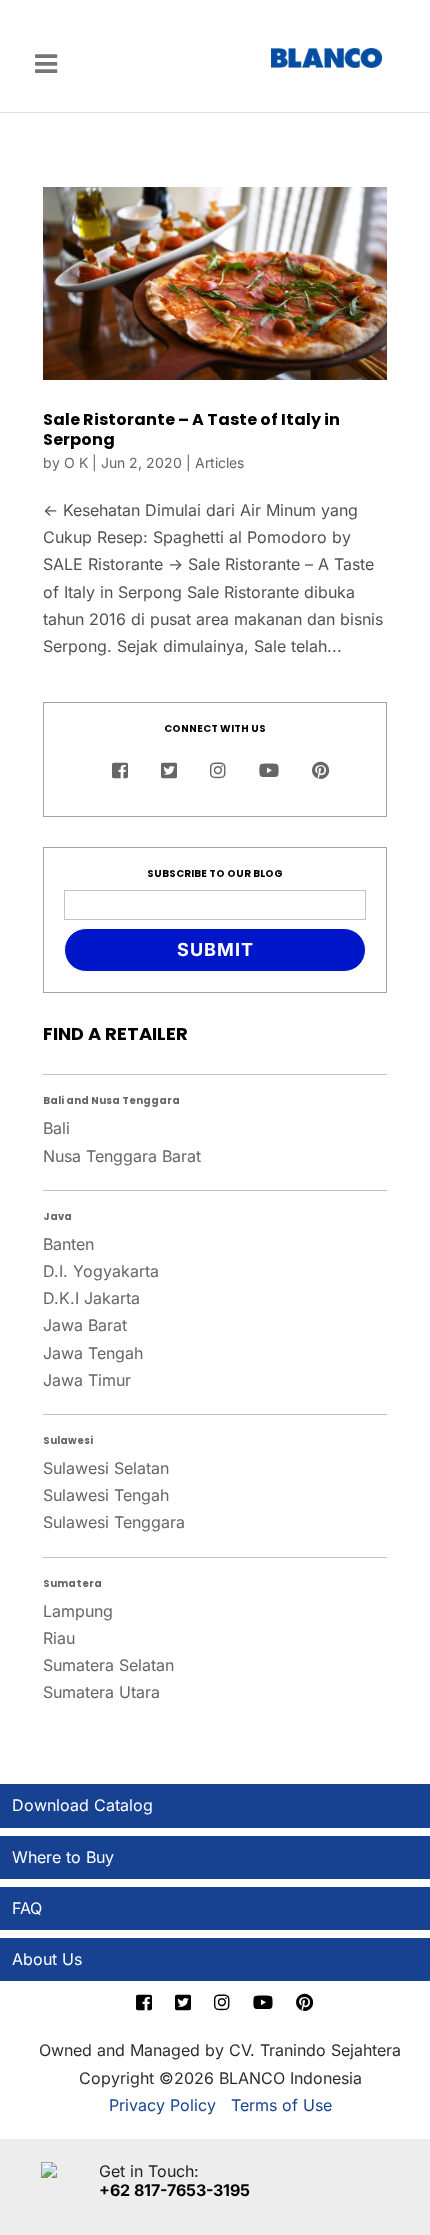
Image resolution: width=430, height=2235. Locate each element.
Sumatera (72, 1583)
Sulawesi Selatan (106, 1468)
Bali (56, 1128)
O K (76, 462)
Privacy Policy (162, 2105)
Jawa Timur (87, 1380)
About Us (47, 1959)
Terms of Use (281, 2105)
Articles (219, 462)
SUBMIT (215, 949)
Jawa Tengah (93, 1353)
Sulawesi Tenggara (114, 1522)
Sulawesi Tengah (106, 1495)
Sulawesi (68, 1440)
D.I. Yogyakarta (101, 1271)
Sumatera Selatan (108, 1665)
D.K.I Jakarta (91, 1298)
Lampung (78, 1611)
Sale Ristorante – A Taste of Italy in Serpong (191, 429)
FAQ (27, 1908)
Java (57, 1216)
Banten (68, 1244)
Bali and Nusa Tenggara (111, 1100)
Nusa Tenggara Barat (122, 1156)
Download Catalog (82, 1805)
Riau (59, 1638)
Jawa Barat (85, 1325)
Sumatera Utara (101, 1692)
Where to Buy (63, 1857)
